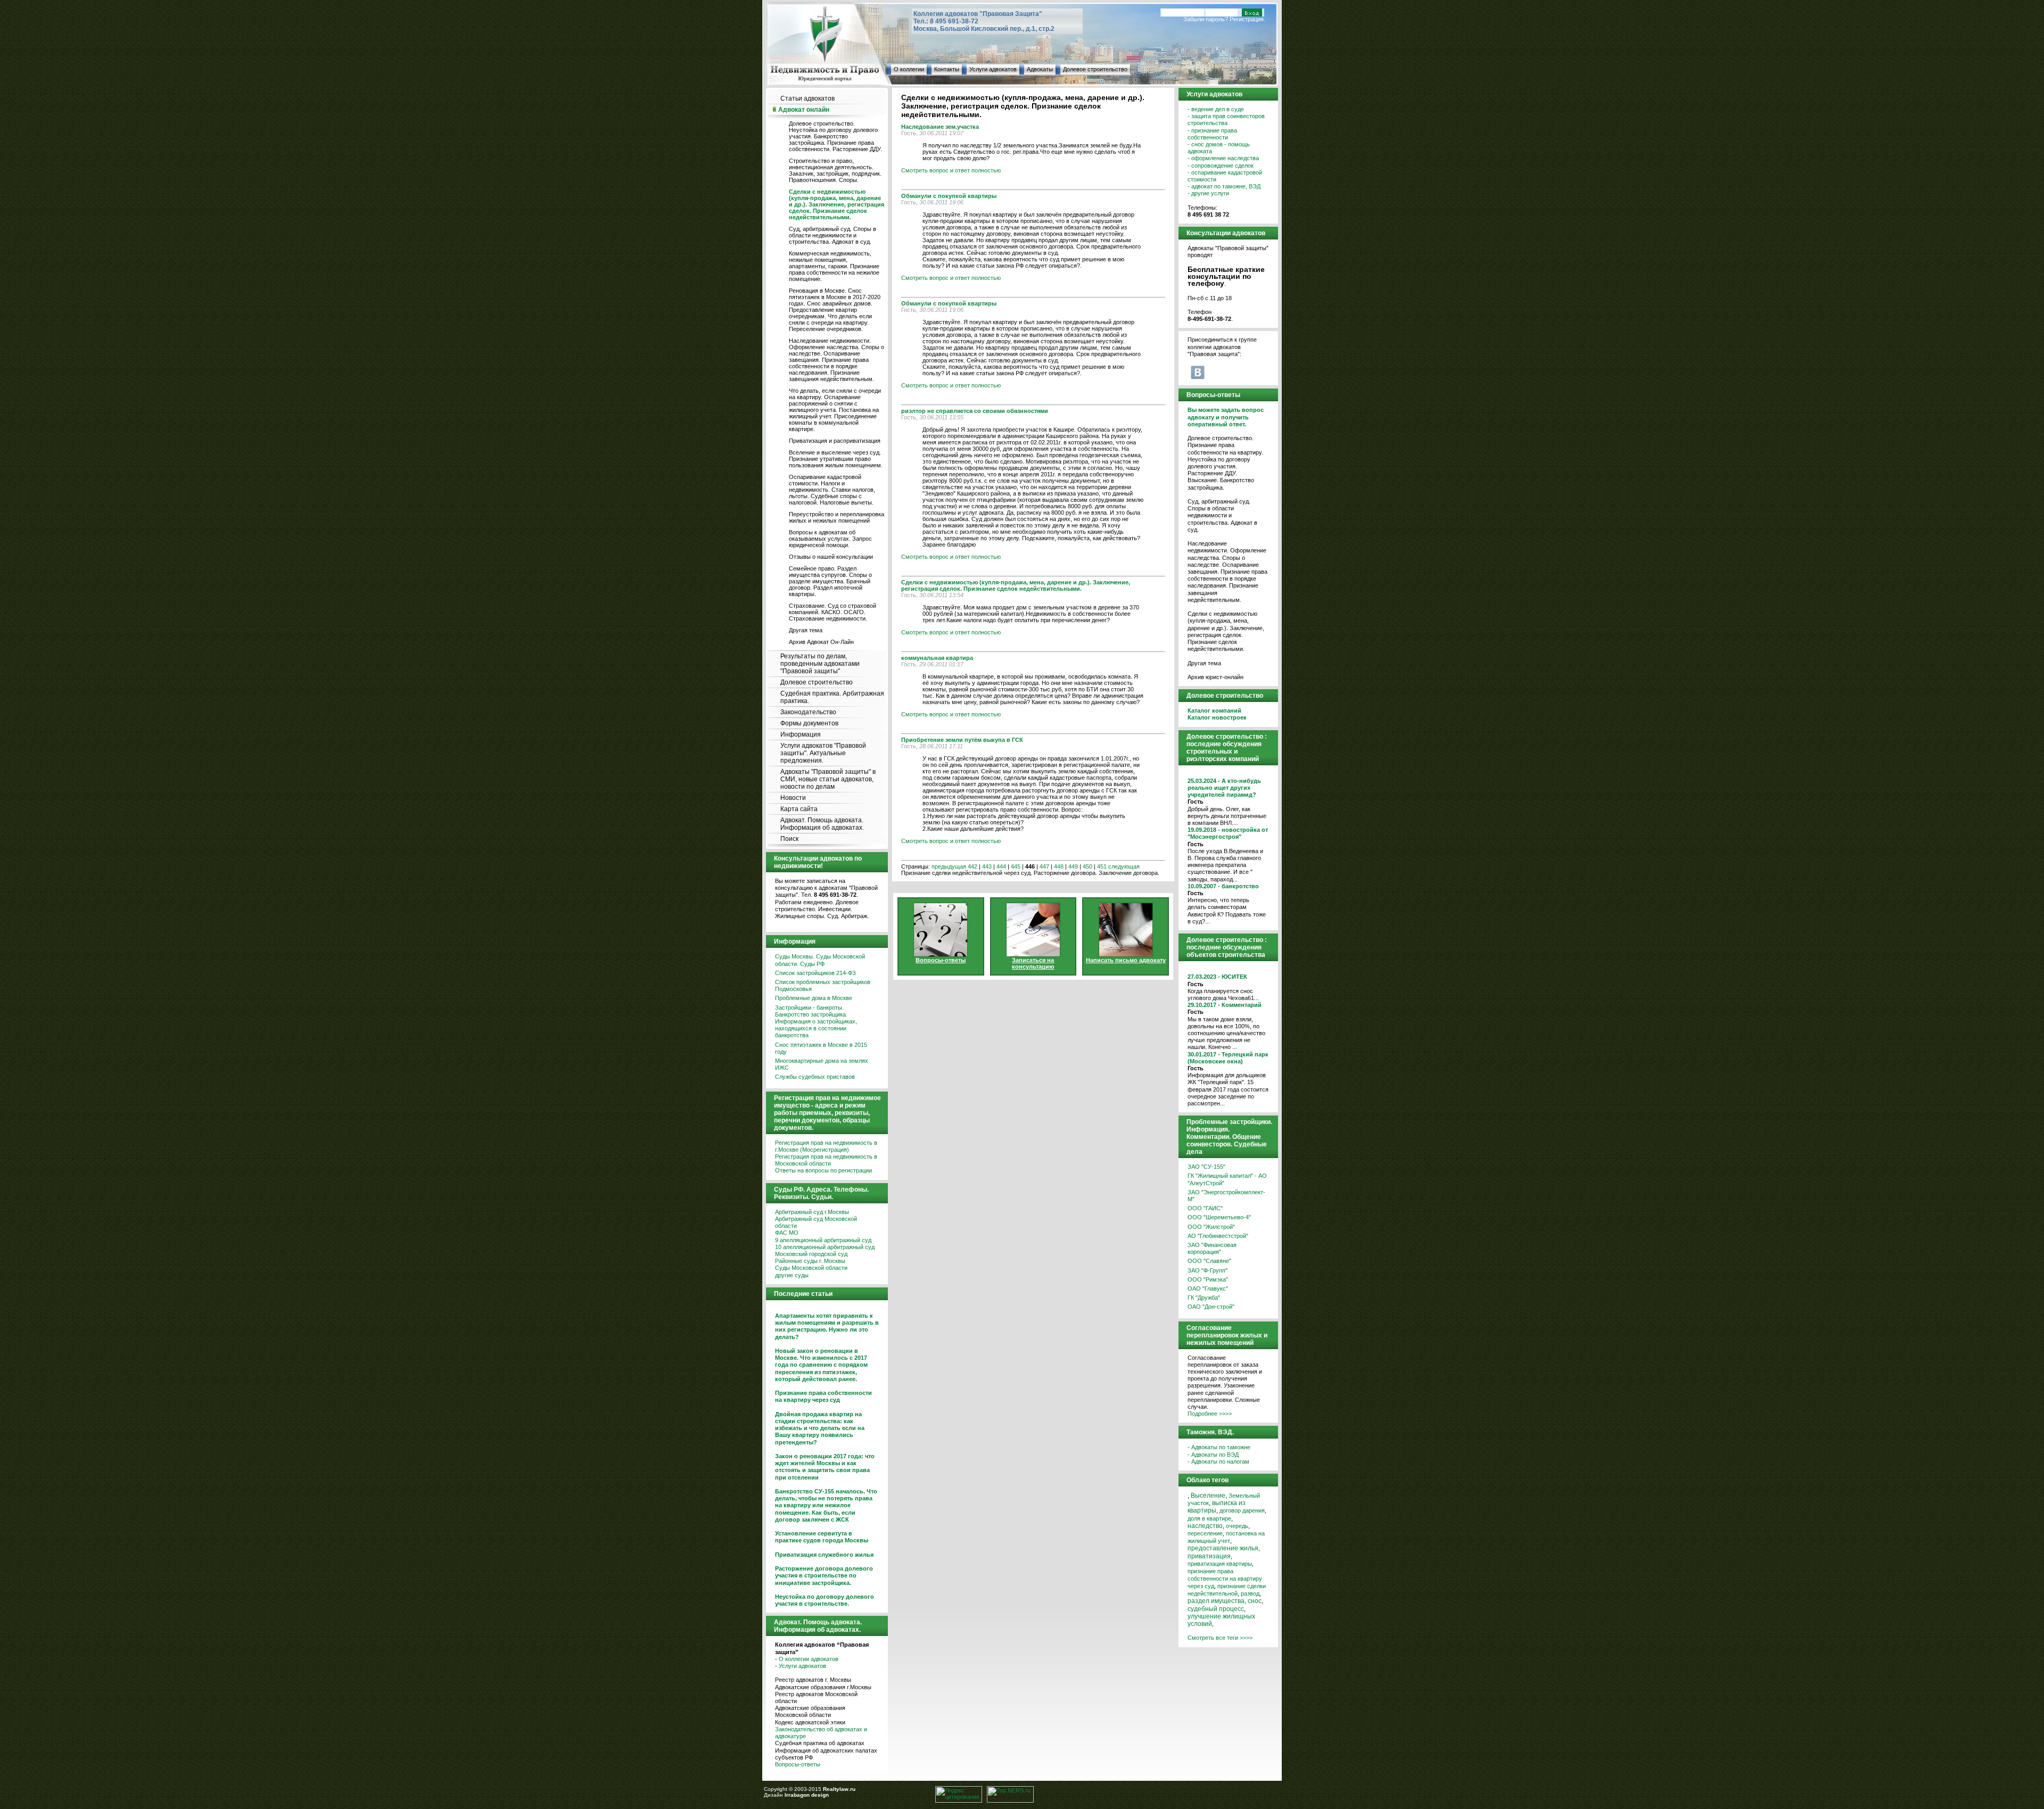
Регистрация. (1247, 19)
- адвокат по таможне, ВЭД (1224, 186)
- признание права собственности (1212, 134)
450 (1087, 866)
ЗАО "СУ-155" (1206, 1167)
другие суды (792, 1275)
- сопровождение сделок (1221, 166)
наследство (1205, 1526)
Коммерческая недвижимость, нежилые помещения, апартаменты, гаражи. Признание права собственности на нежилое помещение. (834, 266)
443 (987, 866)
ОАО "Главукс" (1208, 1288)
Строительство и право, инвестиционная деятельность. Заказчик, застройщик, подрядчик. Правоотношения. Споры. (835, 170)
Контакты (947, 69)
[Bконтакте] (1198, 372)
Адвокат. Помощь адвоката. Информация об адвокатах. (822, 824)
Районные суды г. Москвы (810, 1261)
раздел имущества (1216, 1601)
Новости (793, 798)
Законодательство (808, 712)
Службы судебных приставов (815, 1077)
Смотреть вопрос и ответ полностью (951, 170)
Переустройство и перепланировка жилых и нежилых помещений (836, 517)
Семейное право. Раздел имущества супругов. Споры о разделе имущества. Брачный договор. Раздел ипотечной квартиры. (830, 581)
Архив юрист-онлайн (1215, 677)
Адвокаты (1040, 69)
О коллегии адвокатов (809, 1659)
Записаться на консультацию (1033, 963)
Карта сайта (799, 809)
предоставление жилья (1223, 1548)
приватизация (1209, 1556)
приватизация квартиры (1220, 1564)
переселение (1205, 1533)
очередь (1237, 1526)
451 (1102, 866)
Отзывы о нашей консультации (831, 557)
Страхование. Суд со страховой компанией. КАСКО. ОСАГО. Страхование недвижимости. (833, 612)
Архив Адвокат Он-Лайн (821, 642)
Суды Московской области (811, 1268)
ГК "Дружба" (1204, 1298)
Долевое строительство (1095, 69)
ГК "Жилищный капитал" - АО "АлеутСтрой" (1227, 1179)
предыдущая (949, 866)
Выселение (1208, 1496)
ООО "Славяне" (1209, 1261)
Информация (801, 734)
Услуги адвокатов (993, 69)
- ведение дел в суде (1216, 109)
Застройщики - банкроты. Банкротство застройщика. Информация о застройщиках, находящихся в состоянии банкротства (816, 1022)
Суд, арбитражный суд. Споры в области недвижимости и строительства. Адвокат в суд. (833, 235)
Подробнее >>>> (1210, 1414)
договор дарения (1242, 1510)
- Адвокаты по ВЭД (1213, 1455)
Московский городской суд (811, 1254)
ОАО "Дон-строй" (1211, 1307)
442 (972, 866)
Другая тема (806, 630)
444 (1001, 866)
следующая (1124, 866)
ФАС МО (787, 1233)
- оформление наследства (1223, 158)
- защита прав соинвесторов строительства (1226, 119)
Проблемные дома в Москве (814, 998)
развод (1250, 1593)
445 (1016, 866)
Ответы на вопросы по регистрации (823, 1170)
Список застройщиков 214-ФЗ (815, 973)
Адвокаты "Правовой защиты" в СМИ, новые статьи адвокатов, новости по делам (828, 779)
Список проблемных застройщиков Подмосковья (823, 985)
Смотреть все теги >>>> (1220, 1638)
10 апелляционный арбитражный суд (825, 1247)
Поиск (789, 839)
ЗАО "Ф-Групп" (1208, 1270)
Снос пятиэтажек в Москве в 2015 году (821, 1048)
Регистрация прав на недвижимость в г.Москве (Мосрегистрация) (826, 1146)
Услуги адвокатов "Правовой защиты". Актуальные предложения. (823, 753)
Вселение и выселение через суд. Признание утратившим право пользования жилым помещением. (836, 459)
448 (1059, 866)
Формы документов (809, 723)
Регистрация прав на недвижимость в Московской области (826, 1160)
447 (1044, 866)
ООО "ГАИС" (1205, 1208)
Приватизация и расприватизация (835, 441)
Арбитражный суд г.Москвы (812, 1212)
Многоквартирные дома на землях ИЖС (822, 1064)
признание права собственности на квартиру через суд (1225, 1579)
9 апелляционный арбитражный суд (823, 1240)
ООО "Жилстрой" (1211, 1227)
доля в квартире (1209, 1518)
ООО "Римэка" (1208, 1279)
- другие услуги (1208, 193)
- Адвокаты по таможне (1219, 1447)
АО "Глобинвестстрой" (1218, 1236)
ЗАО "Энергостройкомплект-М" (1226, 1196)
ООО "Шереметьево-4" (1219, 1217)
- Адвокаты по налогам (1218, 1461)
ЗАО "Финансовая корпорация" (1212, 1248)
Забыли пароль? (1206, 19)
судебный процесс (1216, 1609)
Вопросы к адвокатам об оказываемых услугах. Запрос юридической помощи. (830, 539)
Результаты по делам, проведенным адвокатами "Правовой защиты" (820, 664)
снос (1255, 1601)
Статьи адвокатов (807, 98)
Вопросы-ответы (798, 1764)
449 (1073, 866)
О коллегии (909, 69)
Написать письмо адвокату (1126, 960)
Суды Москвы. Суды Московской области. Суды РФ (820, 960)
